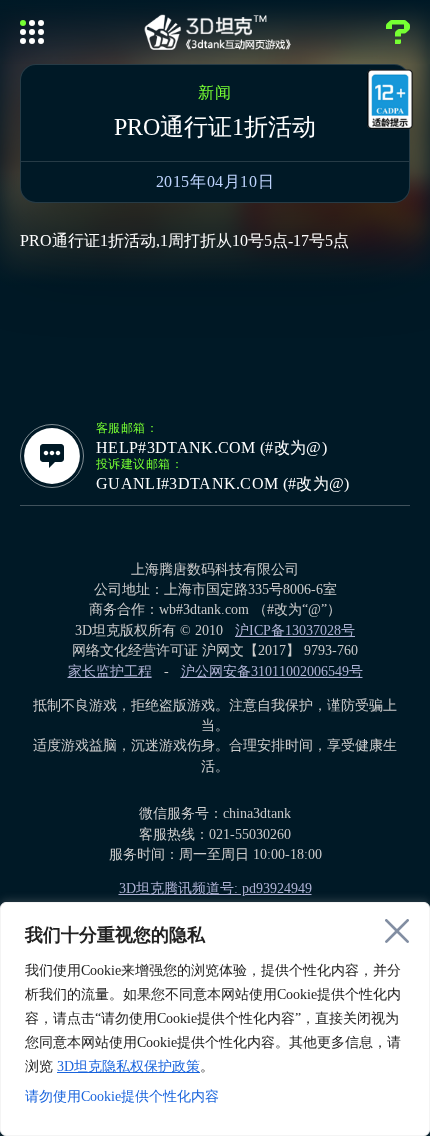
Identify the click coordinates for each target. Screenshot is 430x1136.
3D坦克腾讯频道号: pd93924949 (215, 888)
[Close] (397, 931)
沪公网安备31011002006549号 (272, 671)
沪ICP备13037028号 (295, 630)
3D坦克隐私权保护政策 (128, 1066)
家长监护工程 (110, 671)
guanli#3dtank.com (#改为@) (223, 484)
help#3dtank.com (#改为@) (211, 448)
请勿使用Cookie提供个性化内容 (122, 1096)
